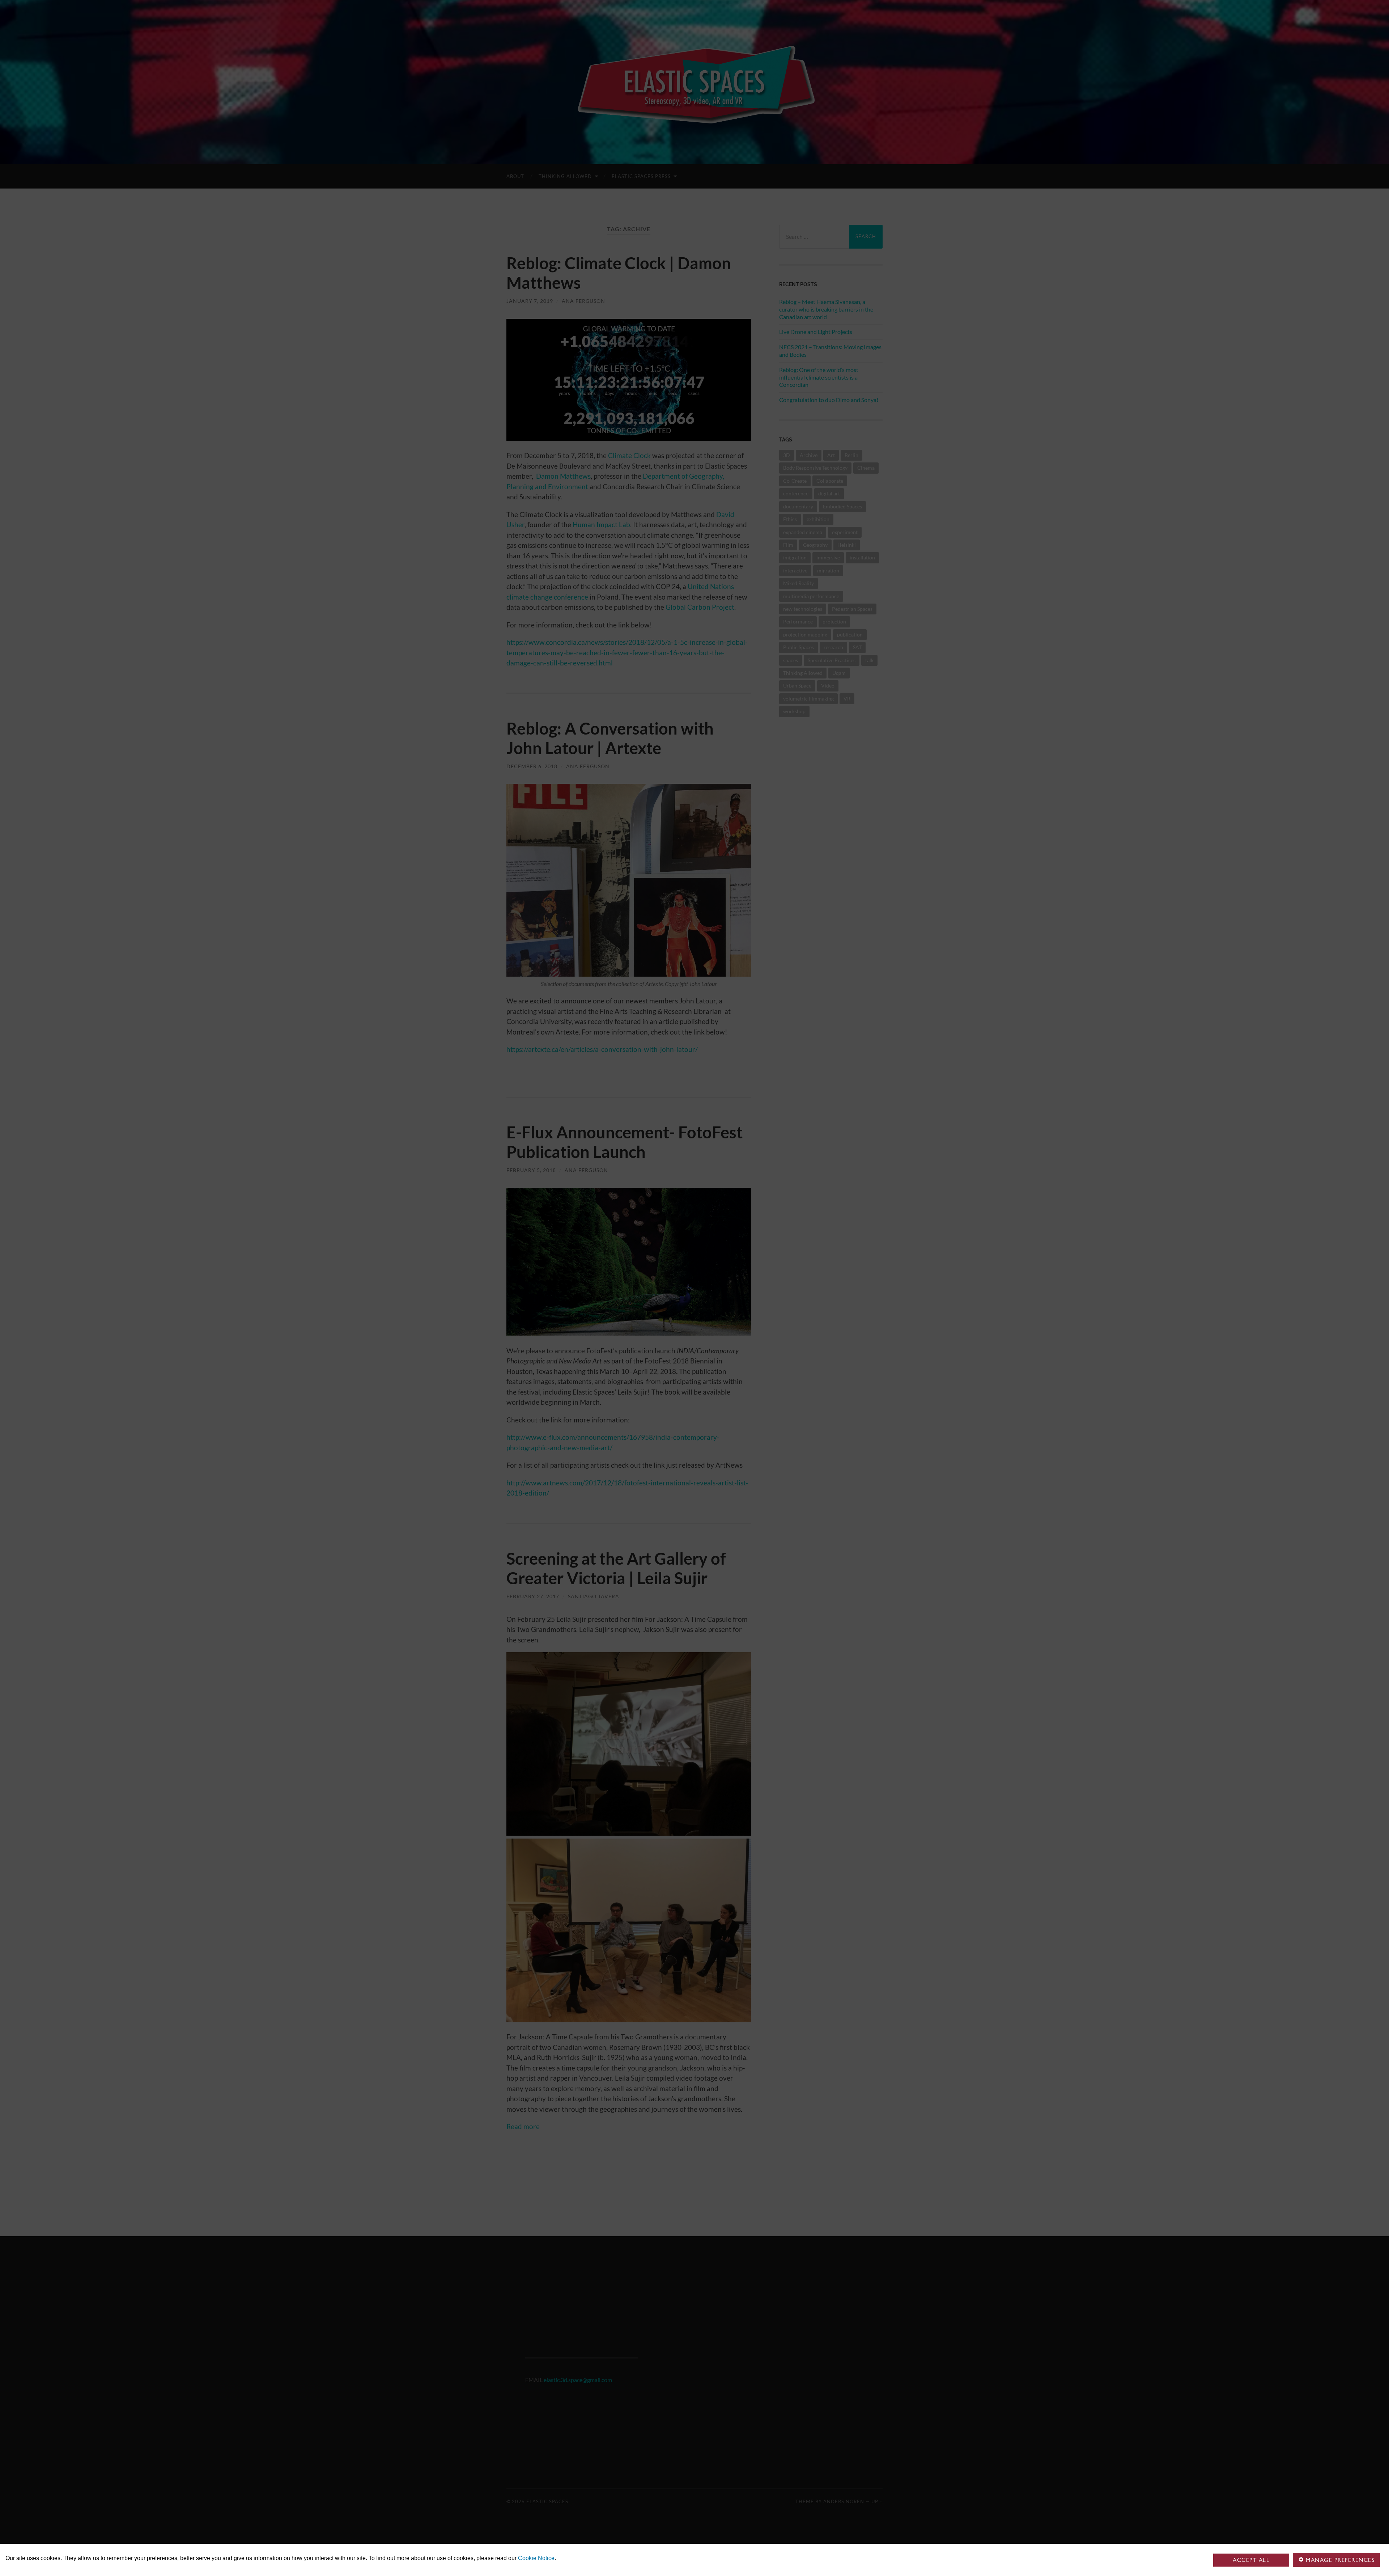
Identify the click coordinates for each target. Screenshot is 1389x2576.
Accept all (1251, 2560)
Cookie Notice (536, 2558)
